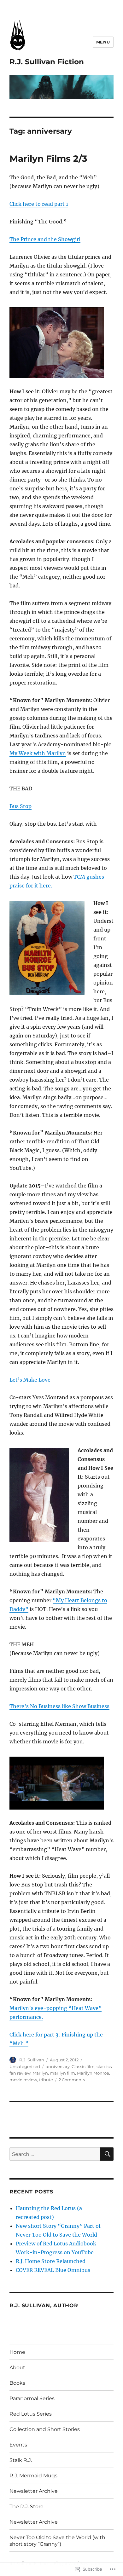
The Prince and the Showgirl (45, 239)
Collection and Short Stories (45, 2429)
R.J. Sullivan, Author (44, 2305)
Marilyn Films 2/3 (48, 159)
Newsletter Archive (34, 2491)
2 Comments (72, 2080)
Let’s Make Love (30, 1380)
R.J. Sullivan (32, 2060)
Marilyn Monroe (93, 2073)
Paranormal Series (32, 2398)
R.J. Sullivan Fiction (47, 62)
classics (104, 2066)
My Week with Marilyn (38, 753)
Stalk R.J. (21, 2460)
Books (17, 2383)
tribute (46, 2080)
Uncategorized (25, 2066)
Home (17, 2352)
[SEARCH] (107, 2154)
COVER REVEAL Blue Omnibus (53, 2270)
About (17, 2368)
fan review (20, 2073)
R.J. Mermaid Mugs (33, 2476)
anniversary (58, 2066)
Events (18, 2445)
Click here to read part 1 (39, 204)
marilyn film (62, 2073)
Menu (103, 42)
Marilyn (40, 2073)
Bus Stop (20, 806)
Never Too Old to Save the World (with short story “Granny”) (57, 2541)
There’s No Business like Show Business (59, 1706)
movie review (23, 2080)
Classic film (83, 2066)
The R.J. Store (26, 2507)
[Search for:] (55, 2154)
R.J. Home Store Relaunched (51, 2261)
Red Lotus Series (31, 2414)
